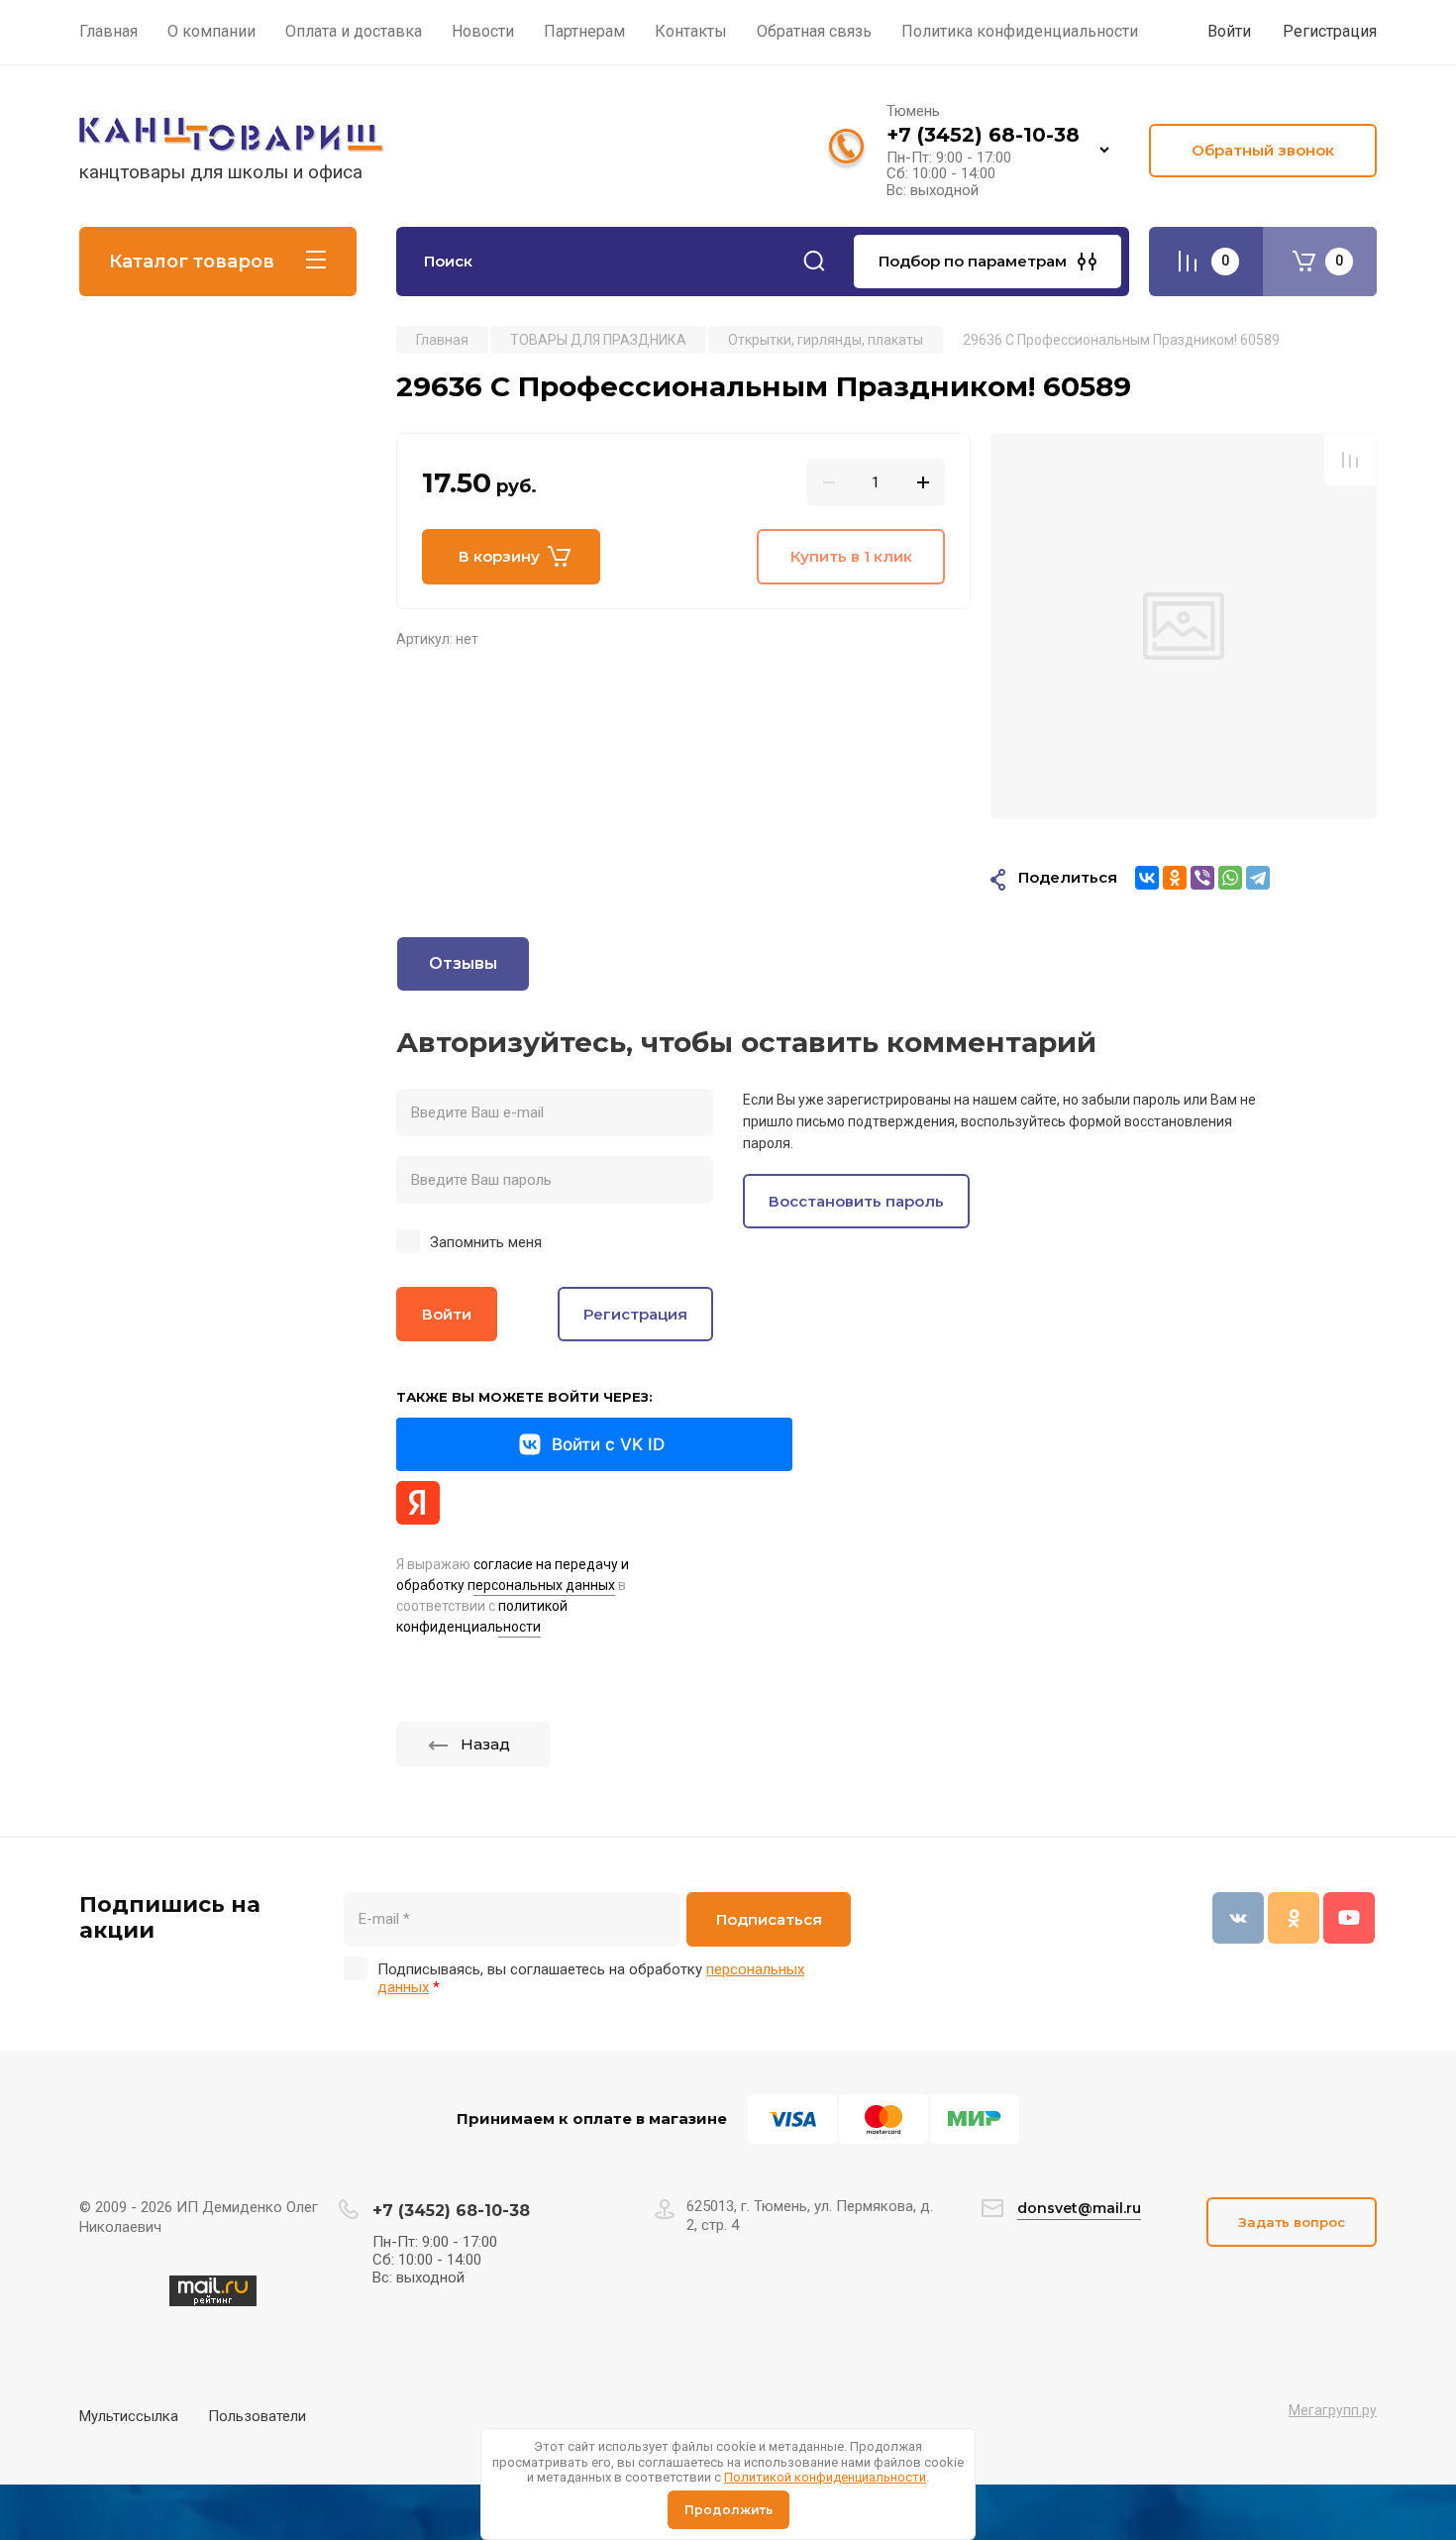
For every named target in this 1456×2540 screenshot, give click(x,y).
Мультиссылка (129, 2416)
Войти (447, 1314)
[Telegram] (1258, 878)
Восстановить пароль (856, 1201)
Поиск (814, 262)
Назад (485, 1744)
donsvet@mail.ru (1079, 2208)
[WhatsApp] (1230, 878)
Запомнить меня (486, 1242)
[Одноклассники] (1175, 878)
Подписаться (769, 1919)
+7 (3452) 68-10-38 (983, 135)
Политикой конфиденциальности (825, 2477)
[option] (1184, 626)
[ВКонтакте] (1147, 878)
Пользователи (257, 2416)
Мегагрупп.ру (1333, 2410)
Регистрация (1330, 31)
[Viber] (1202, 878)
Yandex (418, 1503)
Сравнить (1350, 460)
